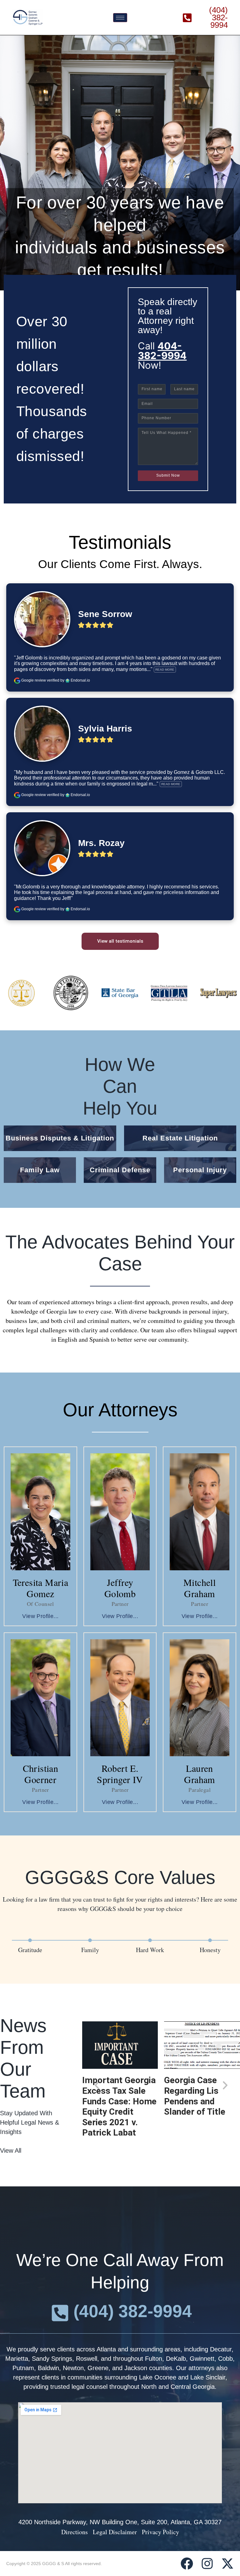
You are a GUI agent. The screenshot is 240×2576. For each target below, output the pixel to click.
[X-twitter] (227, 2564)
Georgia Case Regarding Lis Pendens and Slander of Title (195, 2096)
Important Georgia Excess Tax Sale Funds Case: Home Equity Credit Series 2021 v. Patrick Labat (119, 2106)
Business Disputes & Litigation (60, 1138)
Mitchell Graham (200, 1588)
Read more (165, 670)
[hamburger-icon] (120, 18)
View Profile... (40, 1616)
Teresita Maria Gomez (41, 1588)
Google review (34, 680)
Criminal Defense (120, 1170)
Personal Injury (200, 1170)
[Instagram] (207, 2564)
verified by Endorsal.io (68, 680)
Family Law (40, 1170)
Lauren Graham (199, 1774)
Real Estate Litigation (180, 1138)
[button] (97, 2085)
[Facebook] (187, 2564)
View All (11, 2151)
